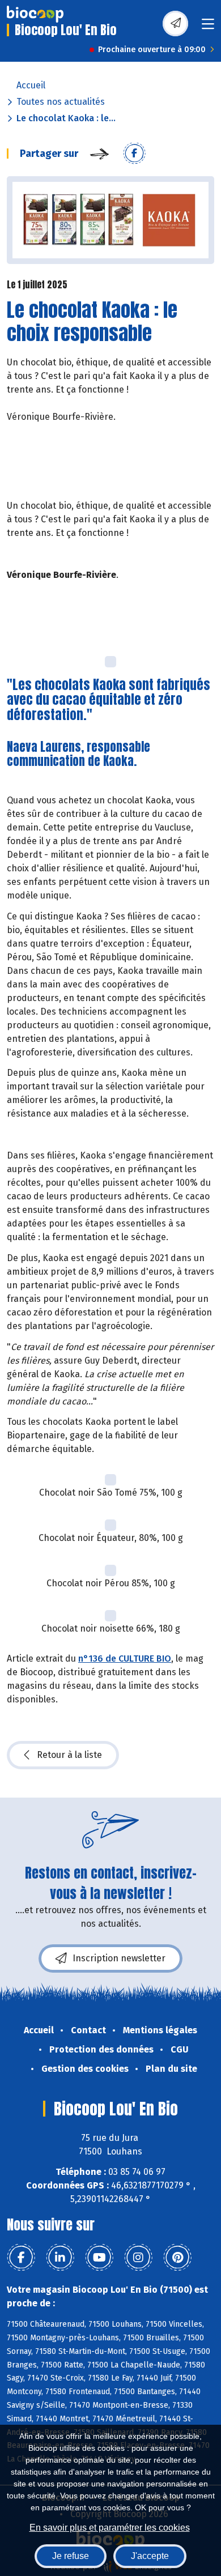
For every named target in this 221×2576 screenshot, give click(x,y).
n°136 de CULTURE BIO (125, 1659)
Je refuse (71, 2556)
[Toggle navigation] (208, 27)
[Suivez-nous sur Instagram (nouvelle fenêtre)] (138, 2258)
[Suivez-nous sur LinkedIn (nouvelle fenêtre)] (60, 2258)
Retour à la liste (69, 1755)
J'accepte (150, 2556)
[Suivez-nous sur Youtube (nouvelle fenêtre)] (99, 2258)
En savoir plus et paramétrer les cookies (110, 2528)
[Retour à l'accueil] (35, 14)
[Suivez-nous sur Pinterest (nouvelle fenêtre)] (177, 2258)
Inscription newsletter (119, 1958)
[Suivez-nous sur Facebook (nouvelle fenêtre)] (21, 2258)
